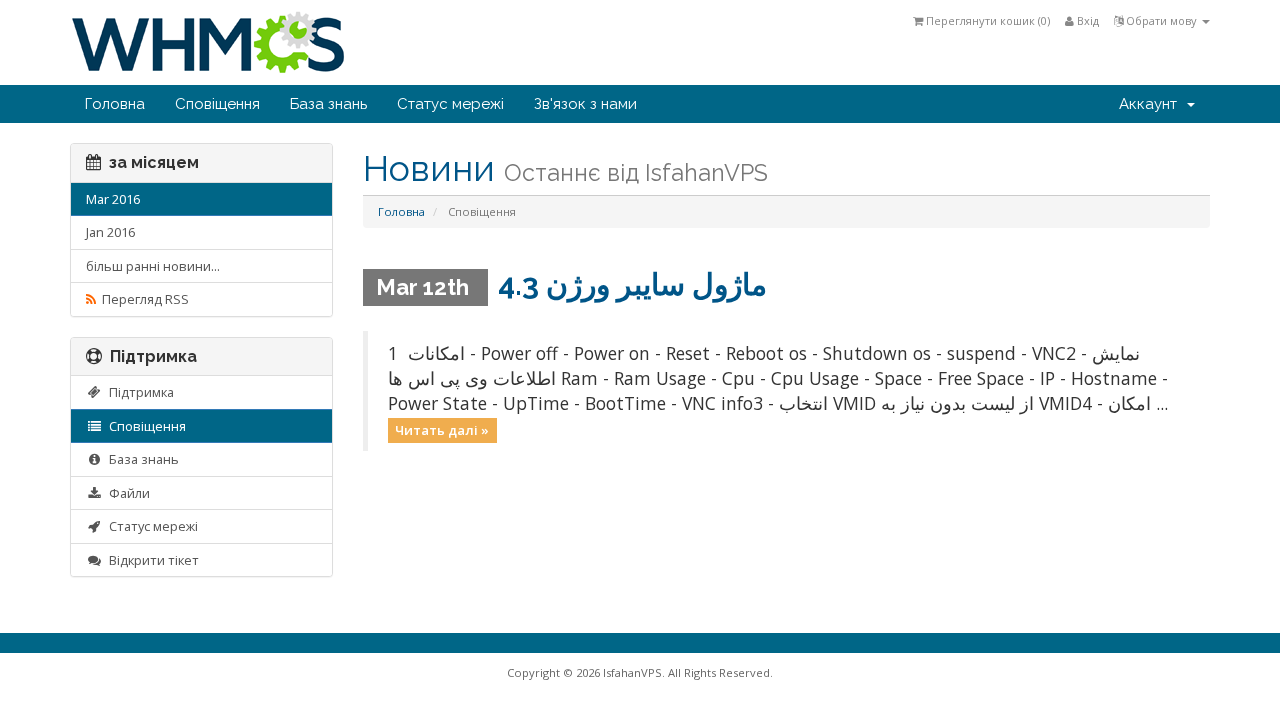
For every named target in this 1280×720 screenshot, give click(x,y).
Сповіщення (217, 104)
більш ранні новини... (153, 266)
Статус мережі (450, 104)
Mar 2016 (113, 199)
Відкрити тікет (151, 560)
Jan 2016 (110, 232)
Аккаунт (1152, 104)
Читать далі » (442, 430)
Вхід (1086, 20)
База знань (328, 104)
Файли (126, 493)
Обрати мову (1161, 20)
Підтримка (138, 392)
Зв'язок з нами (585, 104)
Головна (115, 104)
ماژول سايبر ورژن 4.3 (632, 284)
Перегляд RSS (142, 299)
